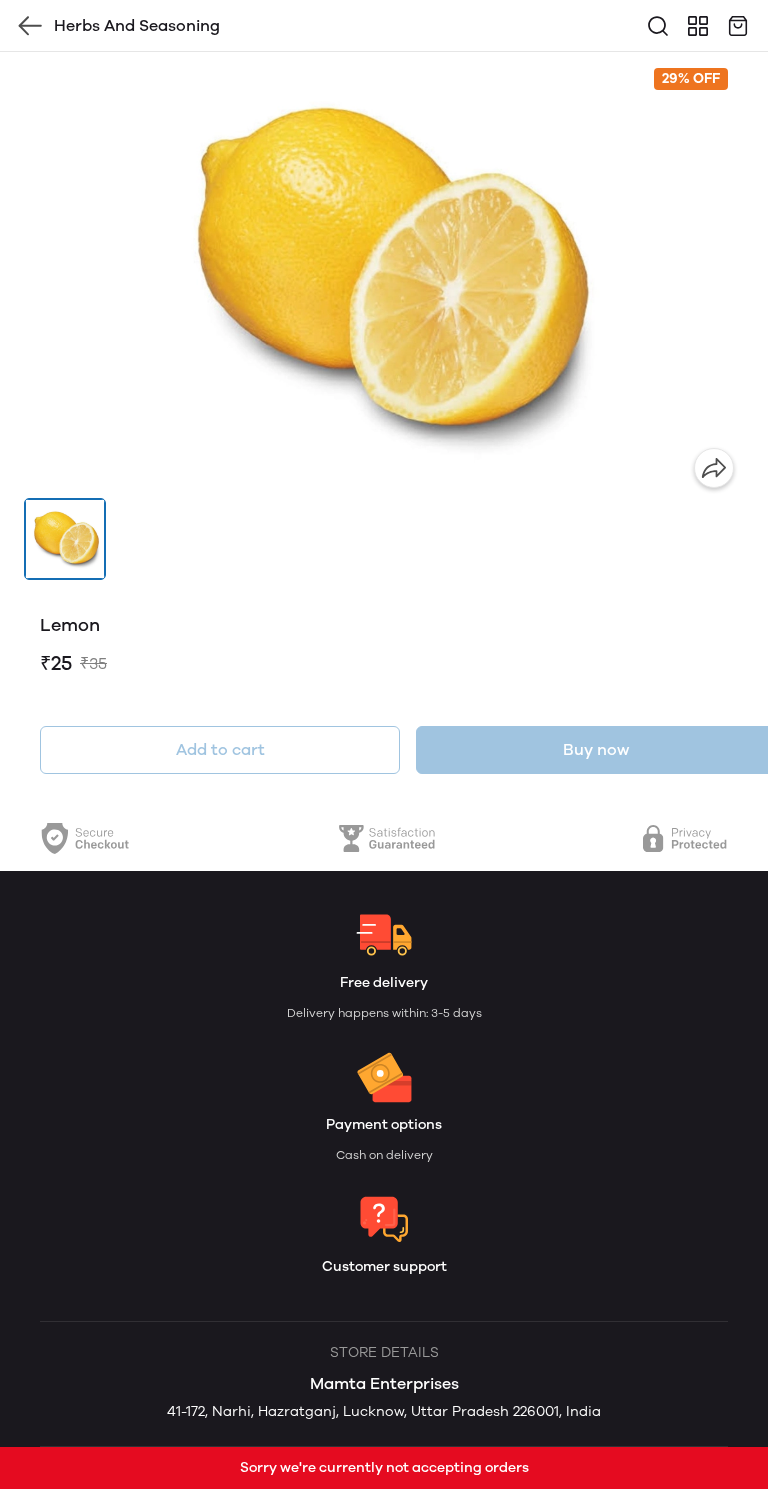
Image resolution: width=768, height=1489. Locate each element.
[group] (384, 275)
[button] (65, 539)
